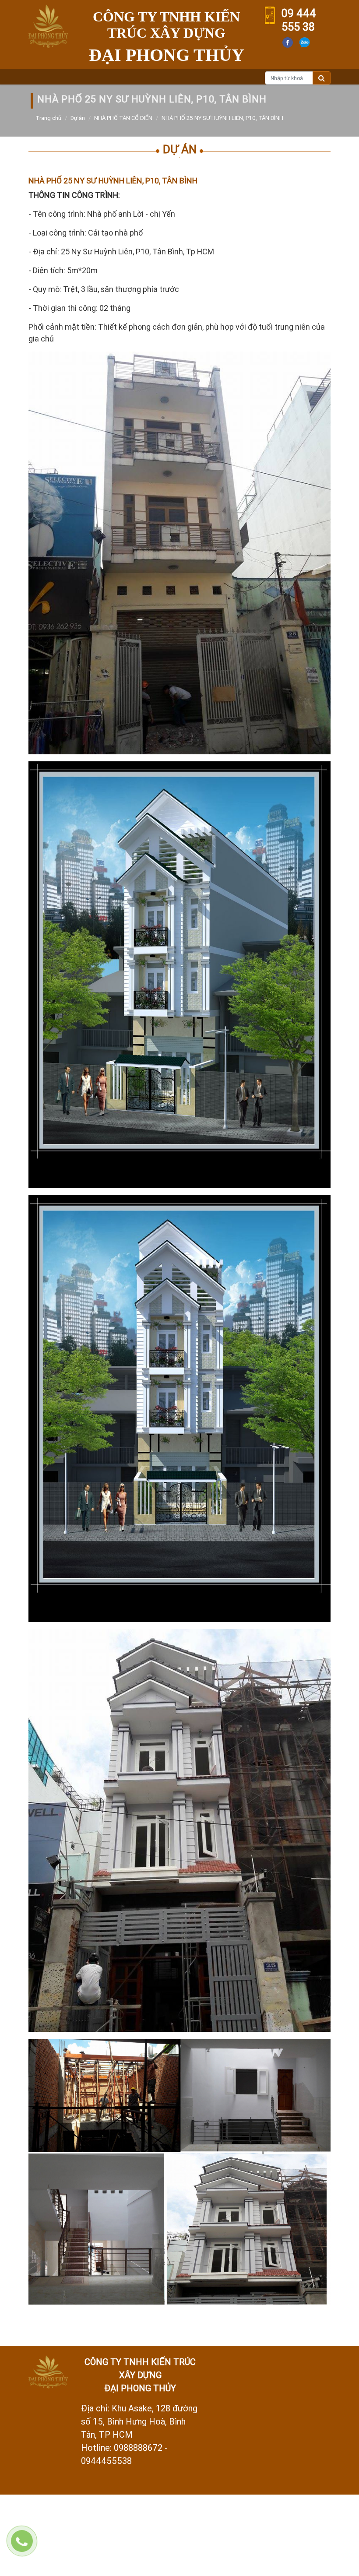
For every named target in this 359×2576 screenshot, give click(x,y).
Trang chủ (48, 118)
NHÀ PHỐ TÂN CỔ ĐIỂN (123, 118)
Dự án (78, 118)
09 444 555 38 (299, 20)
